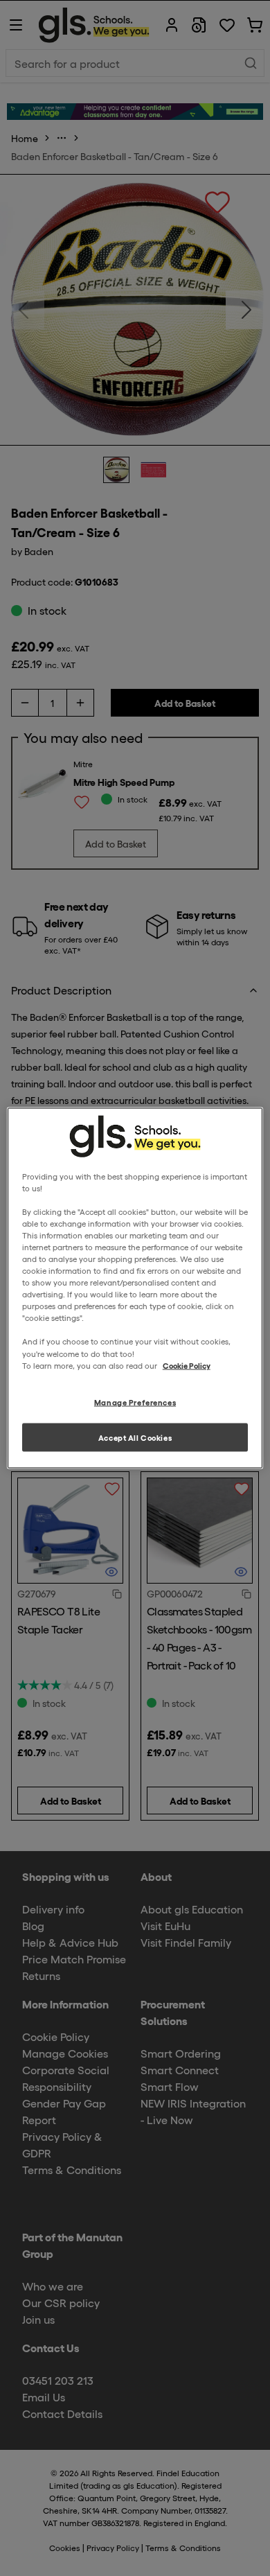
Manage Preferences (135, 1401)
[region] (135, 1288)
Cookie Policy (187, 1365)
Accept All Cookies (135, 1437)
